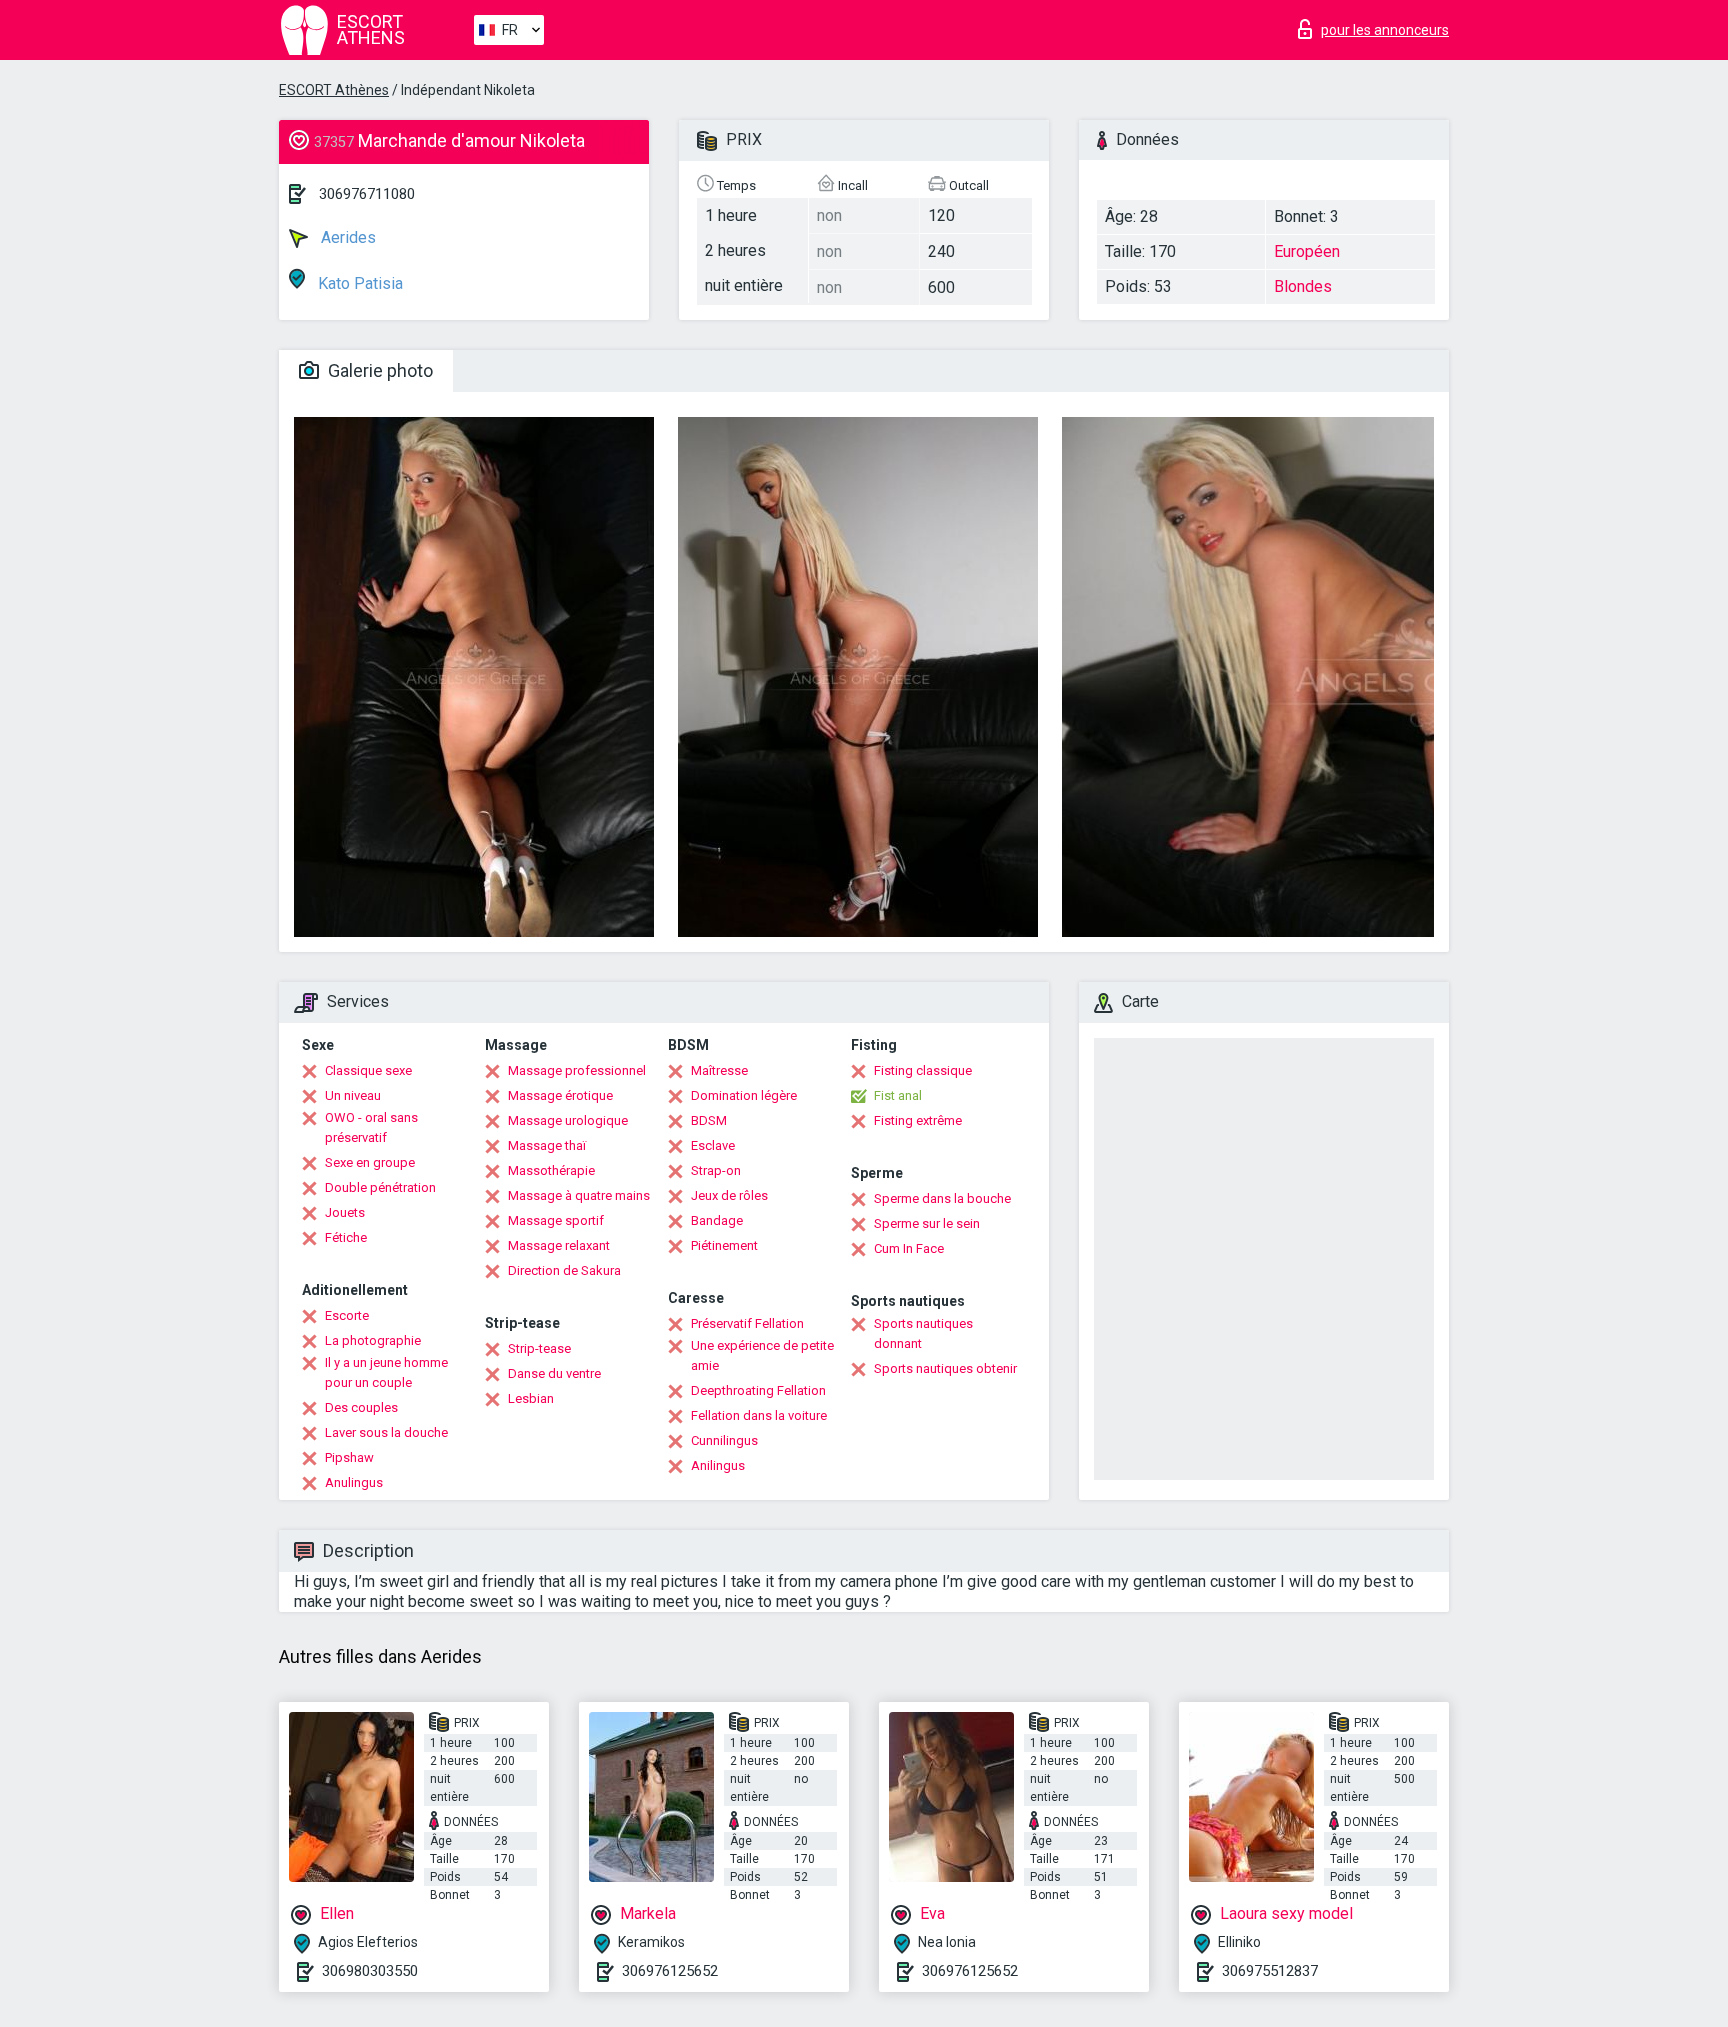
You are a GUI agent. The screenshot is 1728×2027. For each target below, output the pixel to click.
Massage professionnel (577, 1070)
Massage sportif (556, 1220)
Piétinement (724, 1245)
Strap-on (716, 1170)
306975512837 (1270, 1971)
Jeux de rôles (729, 1195)
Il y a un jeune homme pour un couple (386, 1372)
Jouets (345, 1212)
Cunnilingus (724, 1440)
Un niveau (353, 1095)
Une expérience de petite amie (762, 1355)
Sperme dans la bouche (942, 1198)
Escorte (347, 1315)
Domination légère (744, 1095)
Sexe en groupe (370, 1162)
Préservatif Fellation (747, 1323)
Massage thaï (547, 1145)
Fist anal (898, 1095)
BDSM (709, 1120)
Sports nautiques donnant (923, 1333)
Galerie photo (378, 370)
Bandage (717, 1220)
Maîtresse (719, 1070)
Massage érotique (560, 1095)
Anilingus (718, 1465)
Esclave (713, 1145)
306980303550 (370, 1971)
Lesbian (531, 1398)
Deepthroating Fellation (758, 1390)
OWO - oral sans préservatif (371, 1127)
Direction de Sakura (564, 1270)
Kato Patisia (358, 283)
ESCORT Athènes (334, 90)
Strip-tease (539, 1348)
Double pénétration (380, 1187)
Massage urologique (568, 1120)
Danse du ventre (554, 1373)
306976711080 (367, 194)
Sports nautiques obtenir (945, 1368)
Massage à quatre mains (579, 1195)
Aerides (346, 237)
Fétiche (346, 1237)
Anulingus (354, 1482)
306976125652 (670, 1971)
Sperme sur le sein (927, 1223)
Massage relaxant (559, 1245)
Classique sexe (368, 1070)
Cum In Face (909, 1248)
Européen (1307, 251)
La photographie (373, 1340)
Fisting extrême (918, 1120)
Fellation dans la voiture (759, 1415)
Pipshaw (349, 1457)
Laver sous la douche (386, 1432)
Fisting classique (923, 1070)
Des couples (361, 1407)
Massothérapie (551, 1170)
